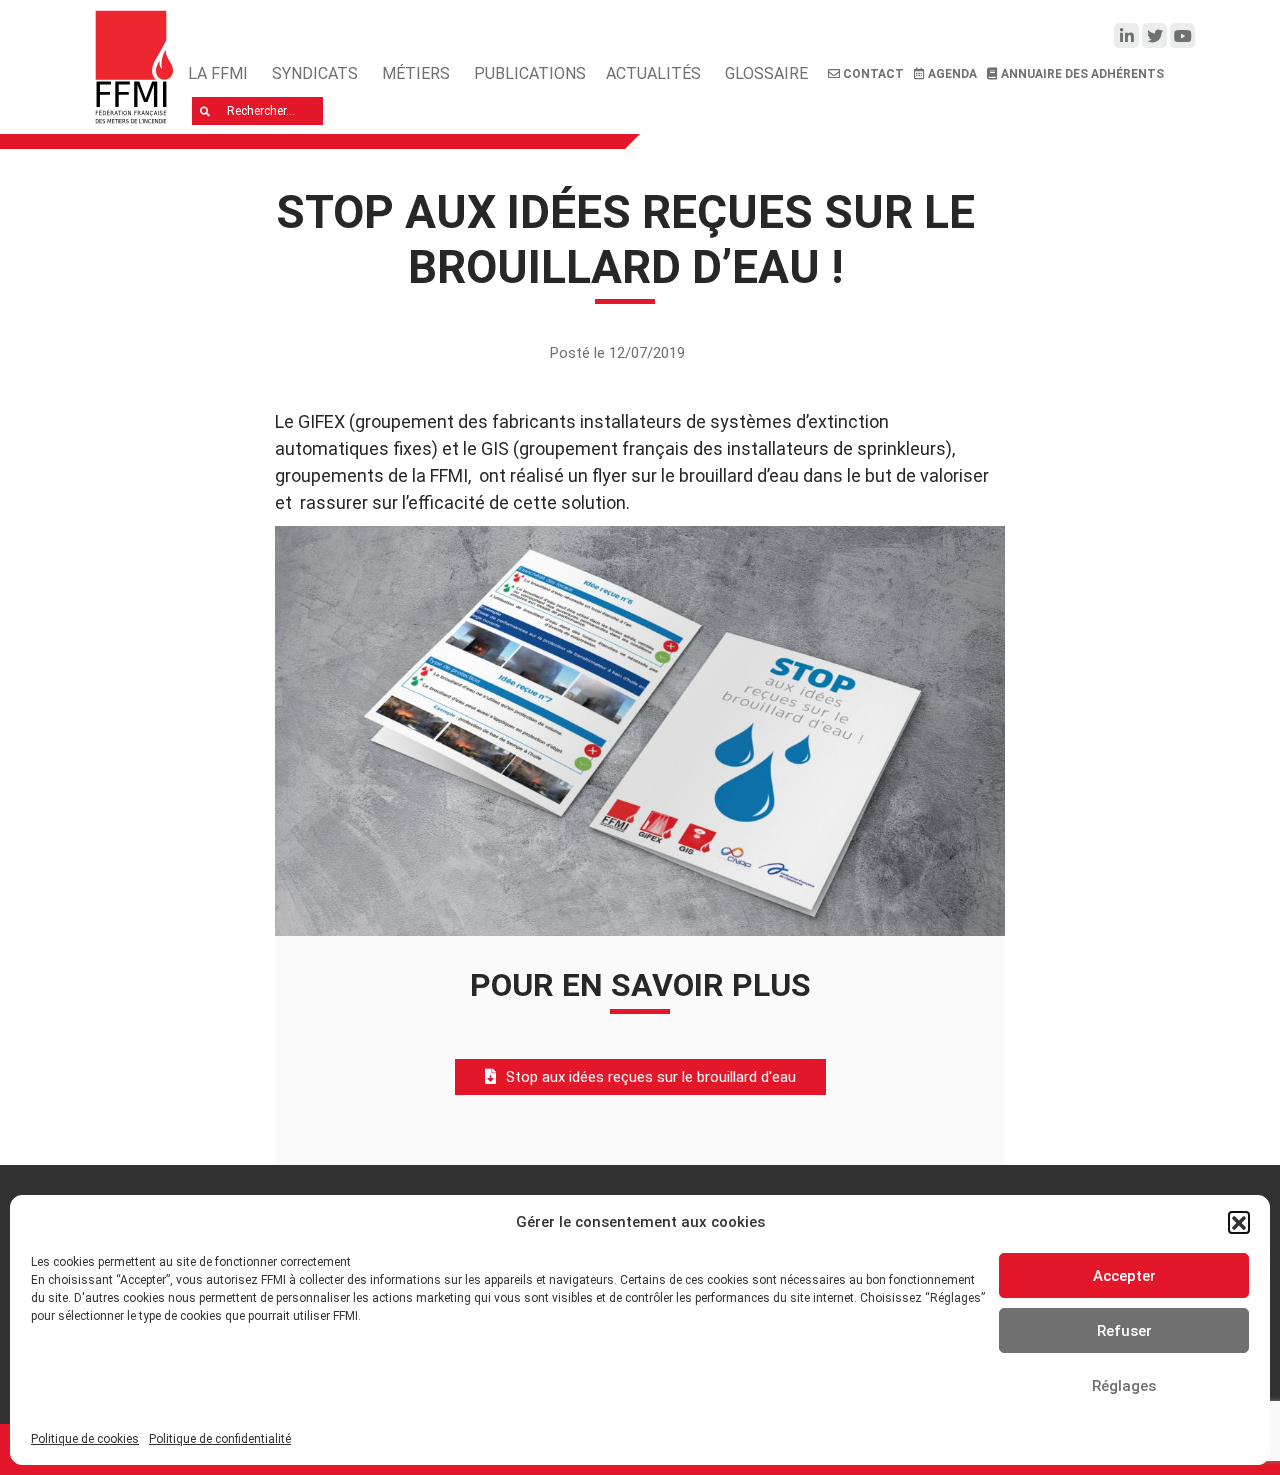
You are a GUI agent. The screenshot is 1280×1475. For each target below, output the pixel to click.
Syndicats (315, 73)
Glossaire (766, 73)
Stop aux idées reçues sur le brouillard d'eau (651, 1077)
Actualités (653, 73)
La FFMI (218, 73)
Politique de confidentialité (220, 1439)
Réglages (1124, 1386)
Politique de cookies (85, 1439)
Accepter (1124, 1276)
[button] (1239, 1222)
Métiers (416, 73)
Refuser (1124, 1331)
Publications (530, 73)
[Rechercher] (205, 111)
